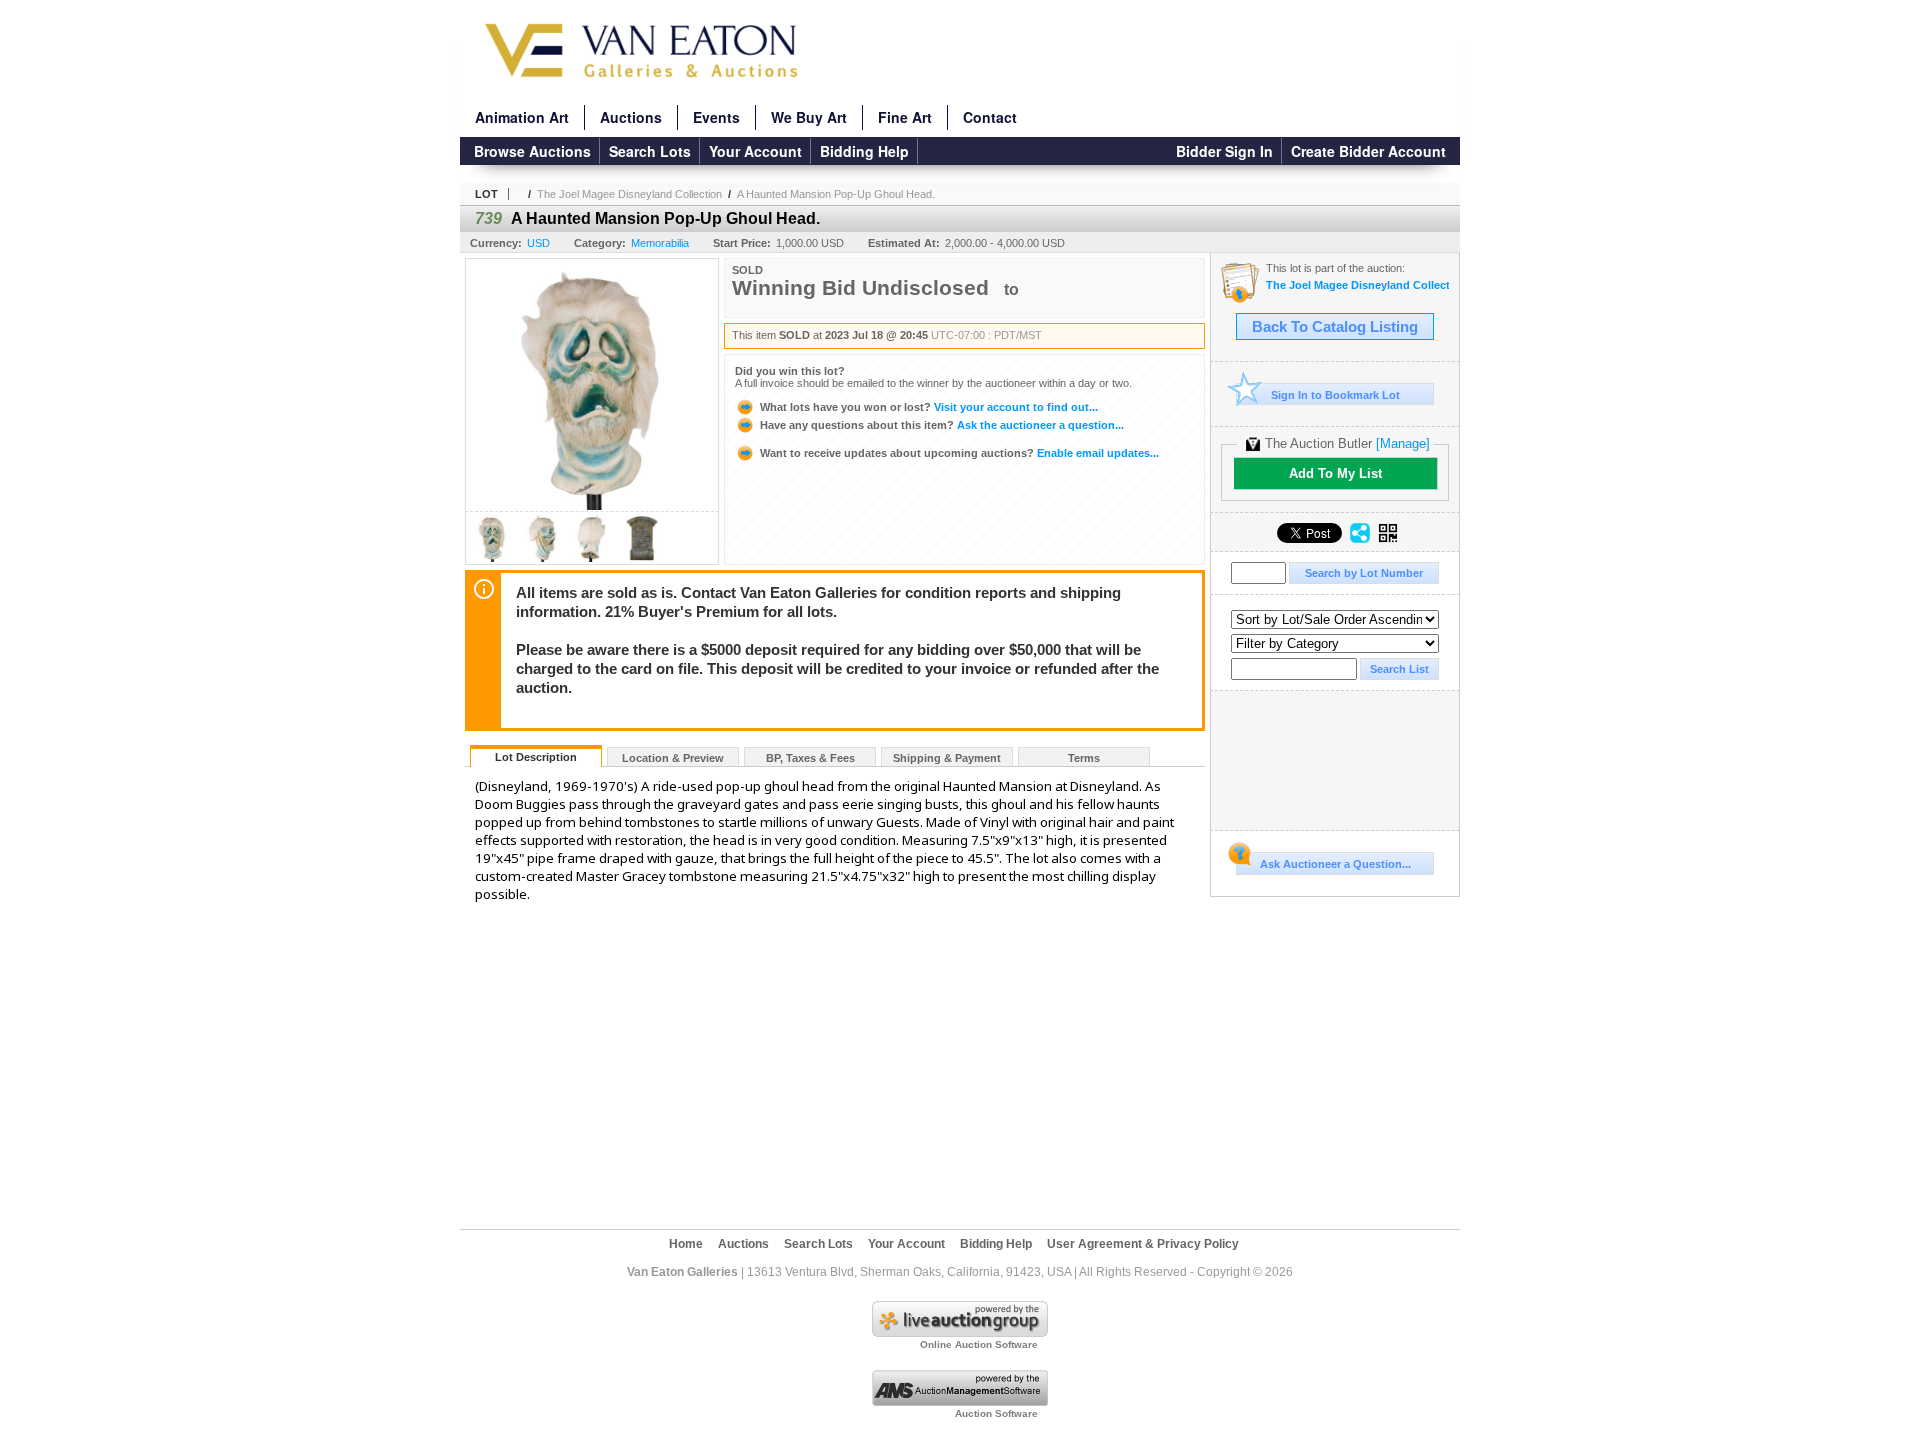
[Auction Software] (960, 1402)
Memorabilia (660, 243)
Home (686, 1244)
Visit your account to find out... (929, 407)
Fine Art (905, 117)
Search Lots (650, 151)
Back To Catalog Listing (1335, 327)
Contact (990, 117)
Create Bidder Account (1368, 151)
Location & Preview (673, 758)
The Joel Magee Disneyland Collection (629, 194)
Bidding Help (864, 151)
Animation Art (522, 117)
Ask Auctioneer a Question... (1335, 864)
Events (716, 117)
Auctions (631, 117)
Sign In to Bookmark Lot (1335, 395)
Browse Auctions (532, 151)
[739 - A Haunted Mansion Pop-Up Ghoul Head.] (492, 558)
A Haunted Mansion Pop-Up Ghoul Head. (836, 194)
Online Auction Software (979, 1344)
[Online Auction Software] (960, 1333)
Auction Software (996, 1413)
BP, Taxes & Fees (810, 758)
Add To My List (1335, 473)
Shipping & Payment (947, 758)
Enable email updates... (959, 453)
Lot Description (536, 757)
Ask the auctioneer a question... (942, 425)
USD (538, 243)
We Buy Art (809, 117)
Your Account (755, 151)
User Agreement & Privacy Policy (1143, 1244)
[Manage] (1403, 443)
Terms (1084, 758)
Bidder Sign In (1224, 151)
